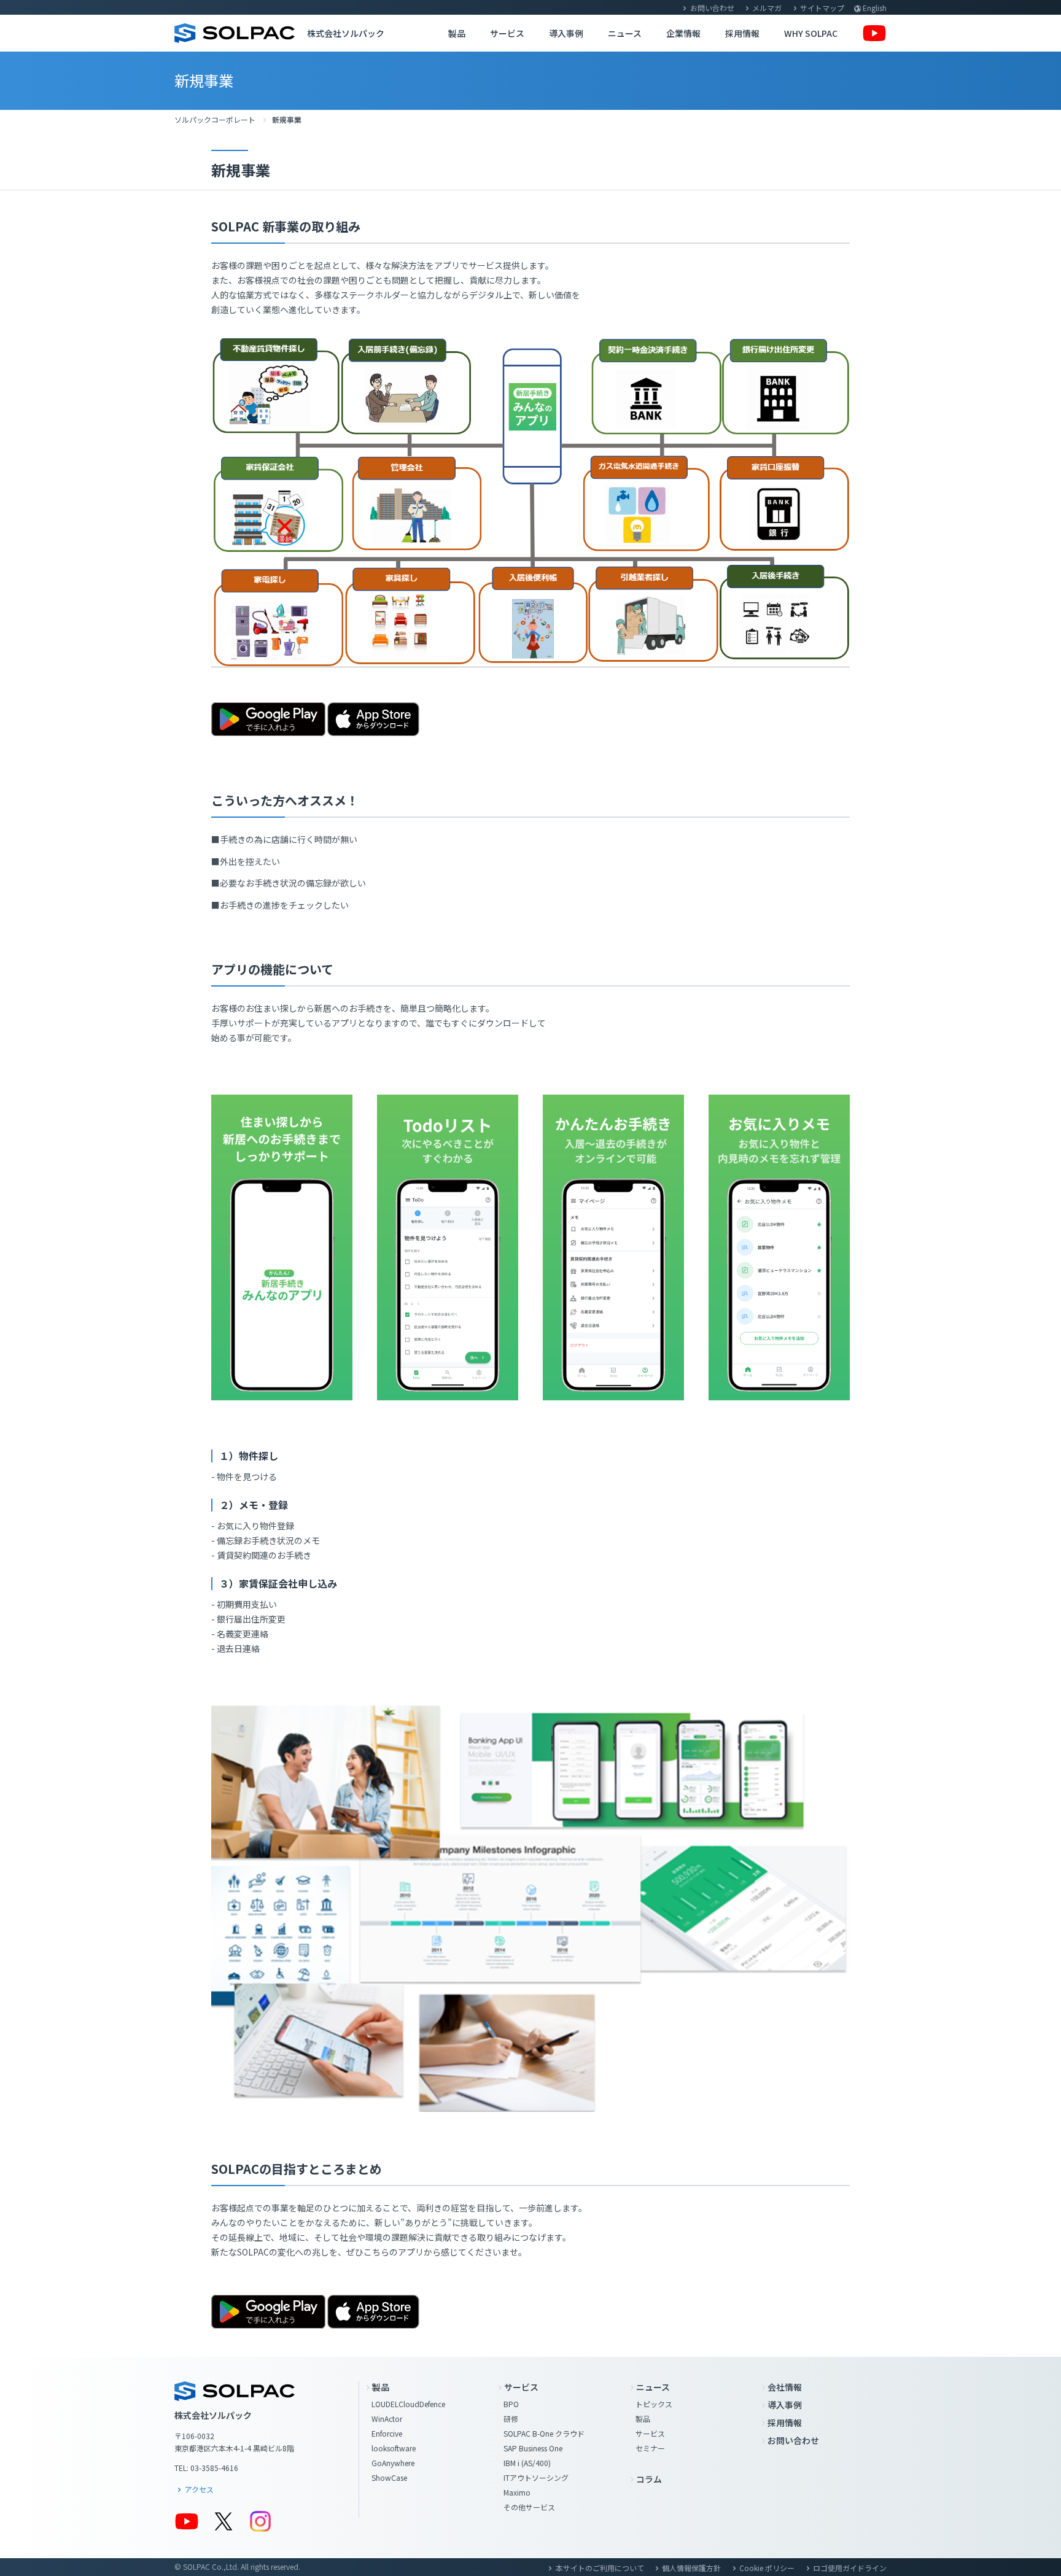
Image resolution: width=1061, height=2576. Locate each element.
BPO (511, 2404)
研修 (511, 2419)
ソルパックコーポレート (215, 119)
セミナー (650, 2448)
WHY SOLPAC (811, 33)
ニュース (625, 33)
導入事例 (566, 33)
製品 (457, 33)
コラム (649, 2479)
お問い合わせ (712, 8)
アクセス (199, 2489)
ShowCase (389, 2477)
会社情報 (785, 2387)
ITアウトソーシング (536, 2477)
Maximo (517, 2492)
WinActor (387, 2419)
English (875, 8)
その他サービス (529, 2507)
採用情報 (742, 33)
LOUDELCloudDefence (408, 2404)
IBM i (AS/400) (527, 2463)
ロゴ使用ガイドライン (850, 2568)
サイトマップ (822, 8)
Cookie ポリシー (767, 2568)
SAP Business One (533, 2448)
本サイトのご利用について (600, 2568)
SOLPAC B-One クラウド (544, 2433)
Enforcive (387, 2433)
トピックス (654, 2404)
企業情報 (683, 33)
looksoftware (394, 2448)
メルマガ (767, 8)
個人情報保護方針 (691, 2568)
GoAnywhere (393, 2463)
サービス (507, 33)
